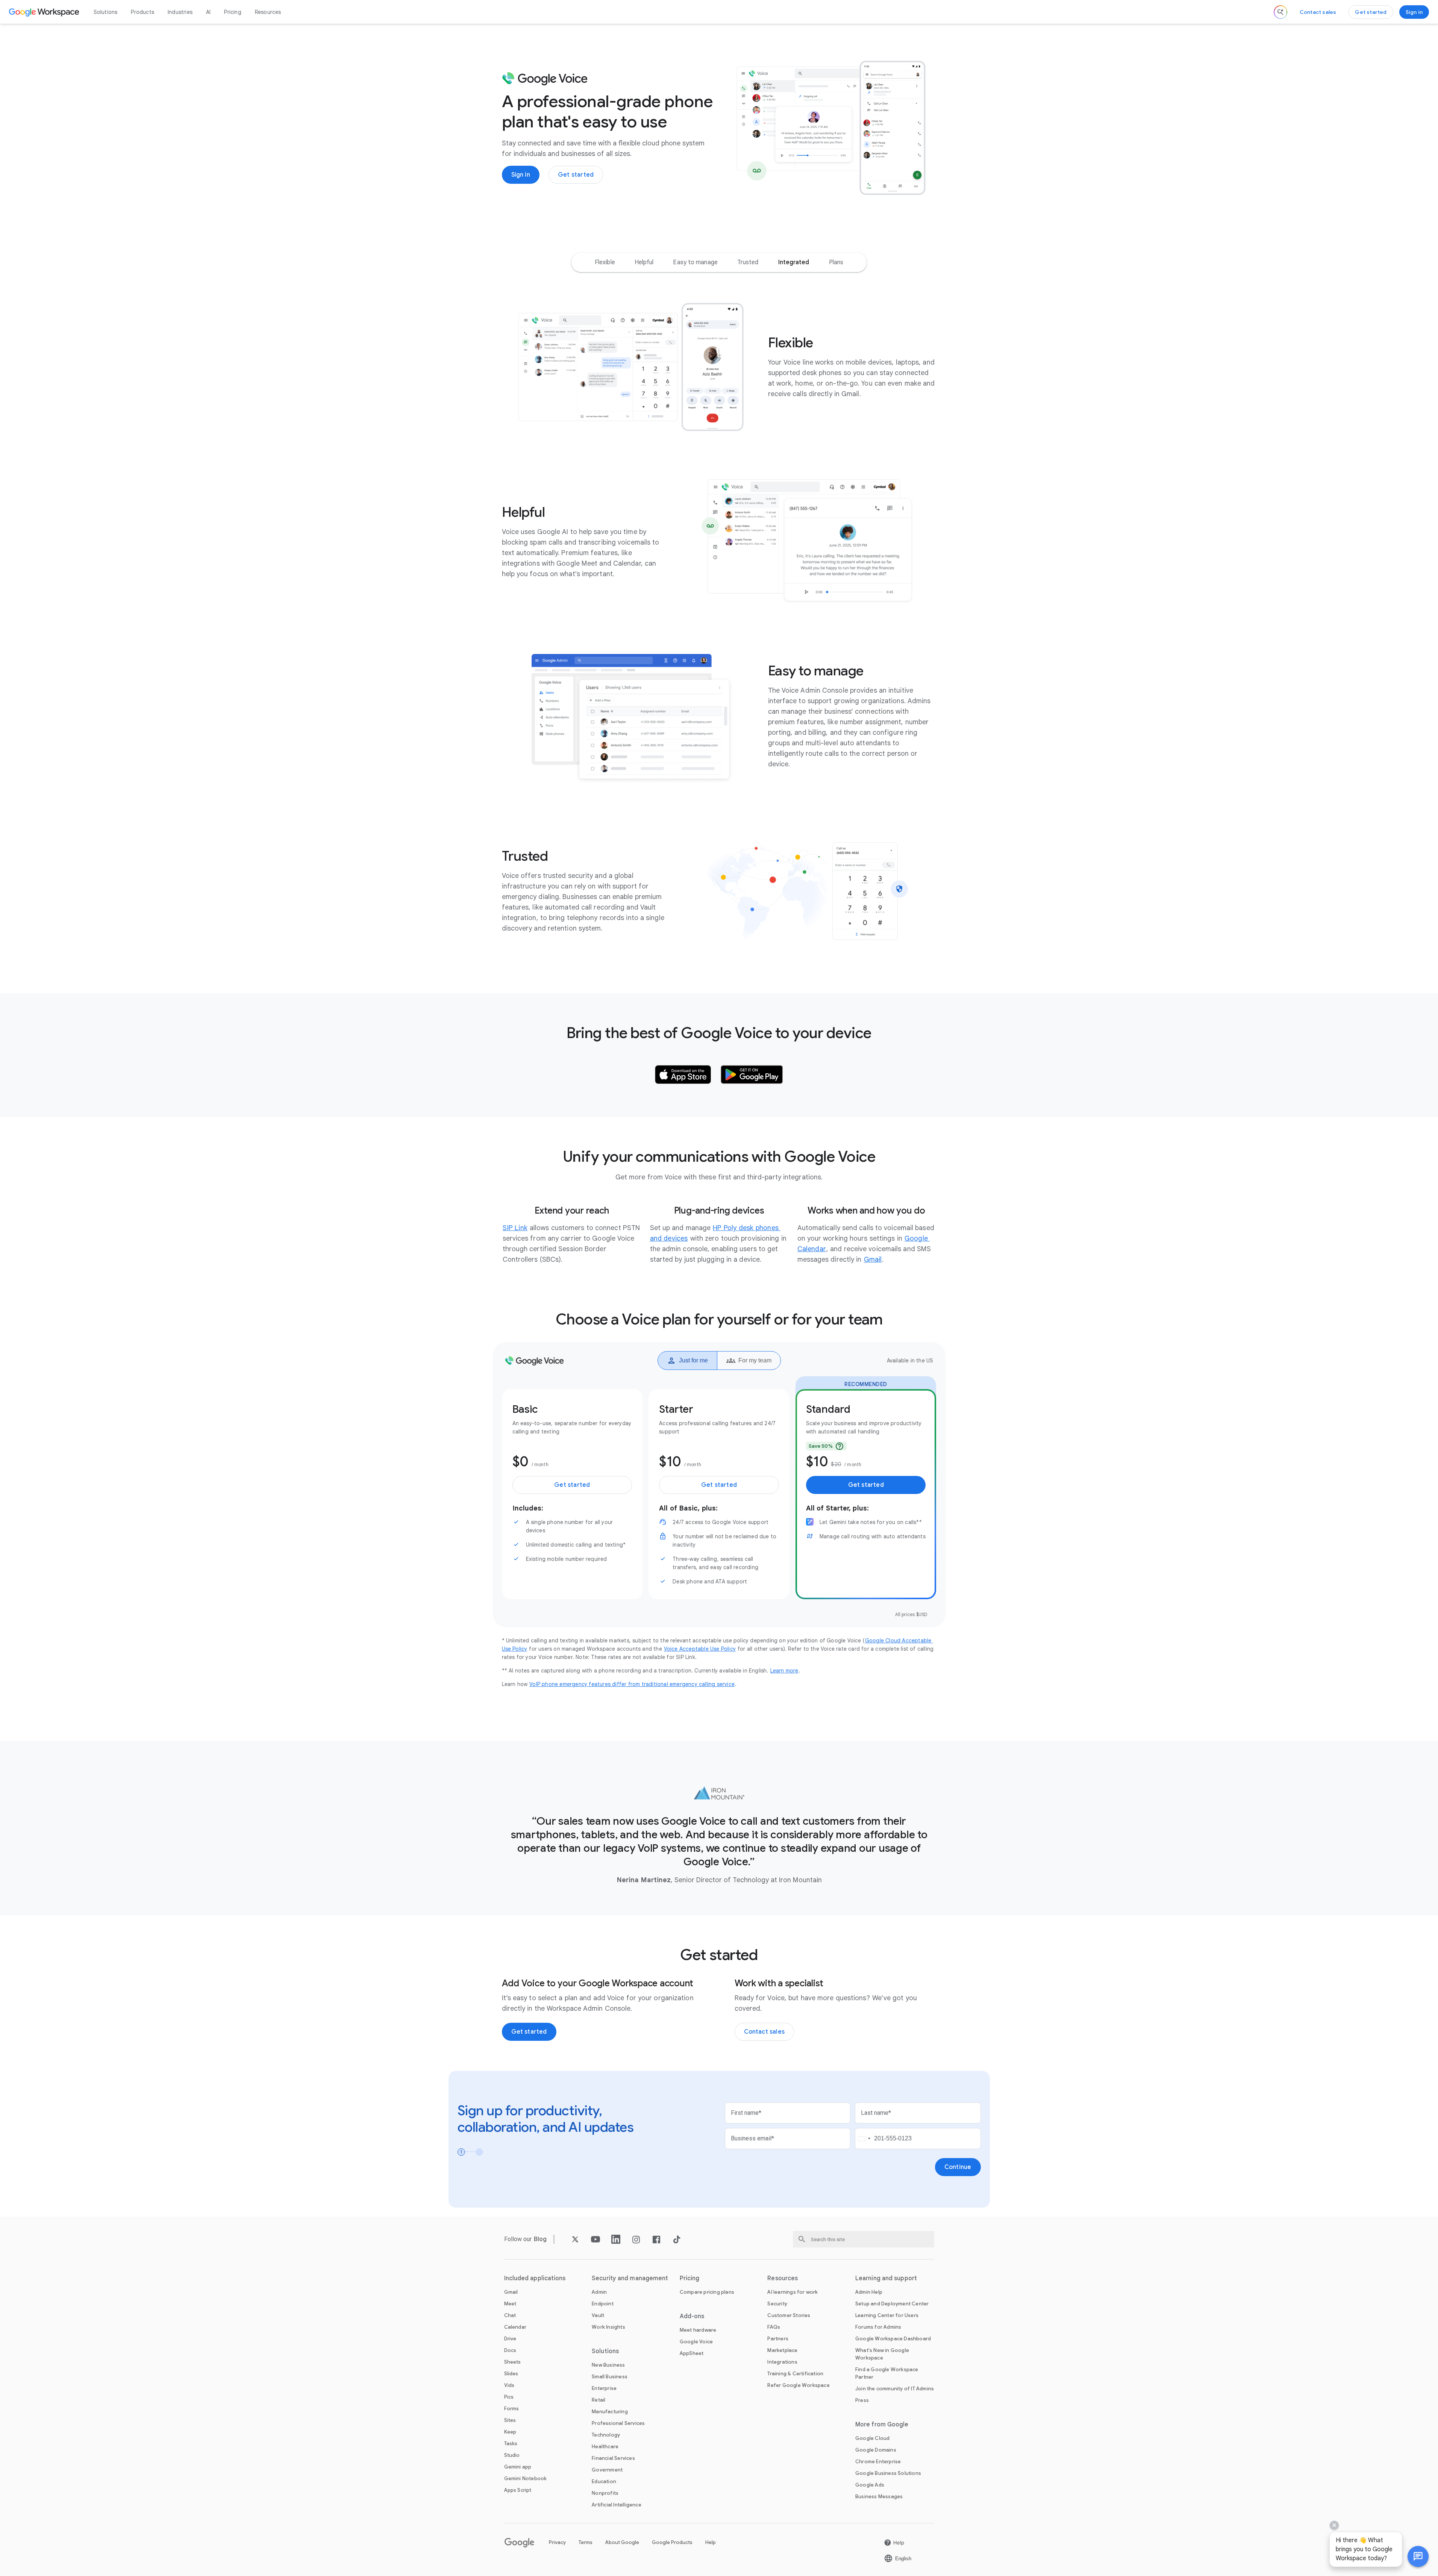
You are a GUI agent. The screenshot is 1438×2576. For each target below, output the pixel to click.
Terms (586, 2542)
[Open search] (1280, 12)
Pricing (233, 12)
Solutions (106, 12)
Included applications (535, 2278)
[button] (1418, 2556)
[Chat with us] (1418, 2556)
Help (711, 2542)
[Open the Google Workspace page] (45, 12)
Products (142, 12)
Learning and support (886, 2278)
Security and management (630, 2278)
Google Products (672, 2542)
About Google (622, 2542)
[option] (605, 262)
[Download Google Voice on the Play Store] (752, 1075)
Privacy (557, 2542)
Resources (268, 12)
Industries (180, 12)
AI (208, 12)
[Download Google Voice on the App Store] (683, 1075)
